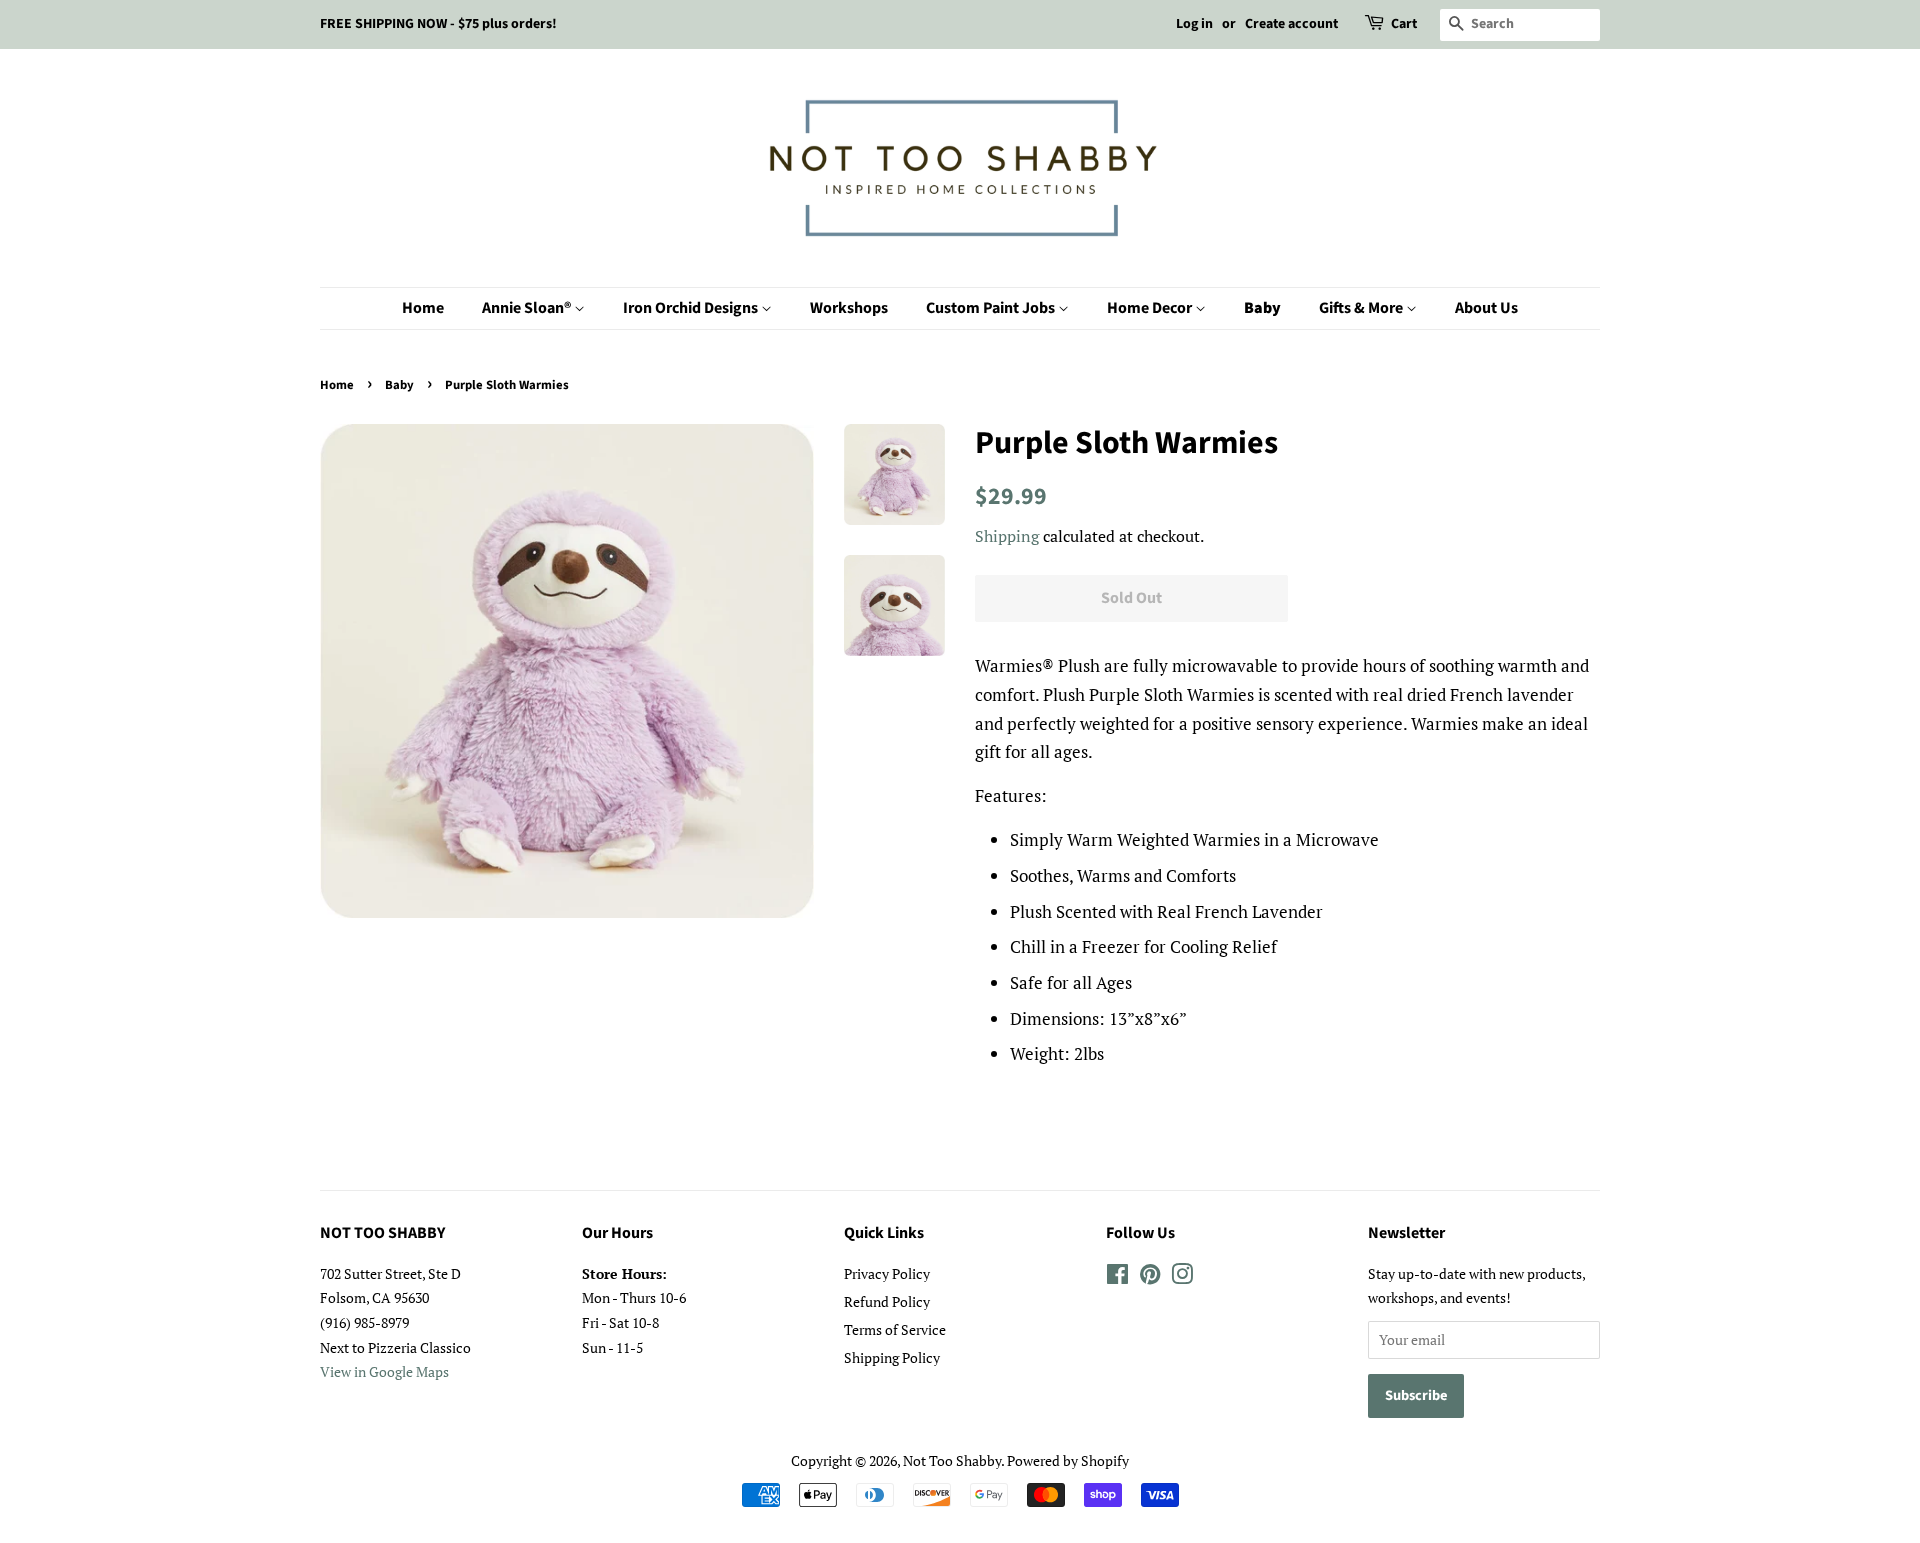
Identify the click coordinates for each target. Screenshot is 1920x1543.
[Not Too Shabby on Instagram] (1182, 1277)
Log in (1194, 24)
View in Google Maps (384, 1371)
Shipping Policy (892, 1357)
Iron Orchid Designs (692, 308)
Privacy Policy (887, 1273)
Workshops (849, 308)
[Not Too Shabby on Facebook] (1117, 1277)
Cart (1404, 24)
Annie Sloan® (528, 308)
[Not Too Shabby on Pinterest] (1150, 1277)
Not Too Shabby (952, 1460)
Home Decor (1151, 308)
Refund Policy (887, 1301)
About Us (1486, 308)
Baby (1262, 308)
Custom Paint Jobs (992, 308)
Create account (1291, 24)
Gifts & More (1362, 308)
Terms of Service (895, 1329)
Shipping (1007, 536)
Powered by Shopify (1068, 1460)
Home (423, 308)
